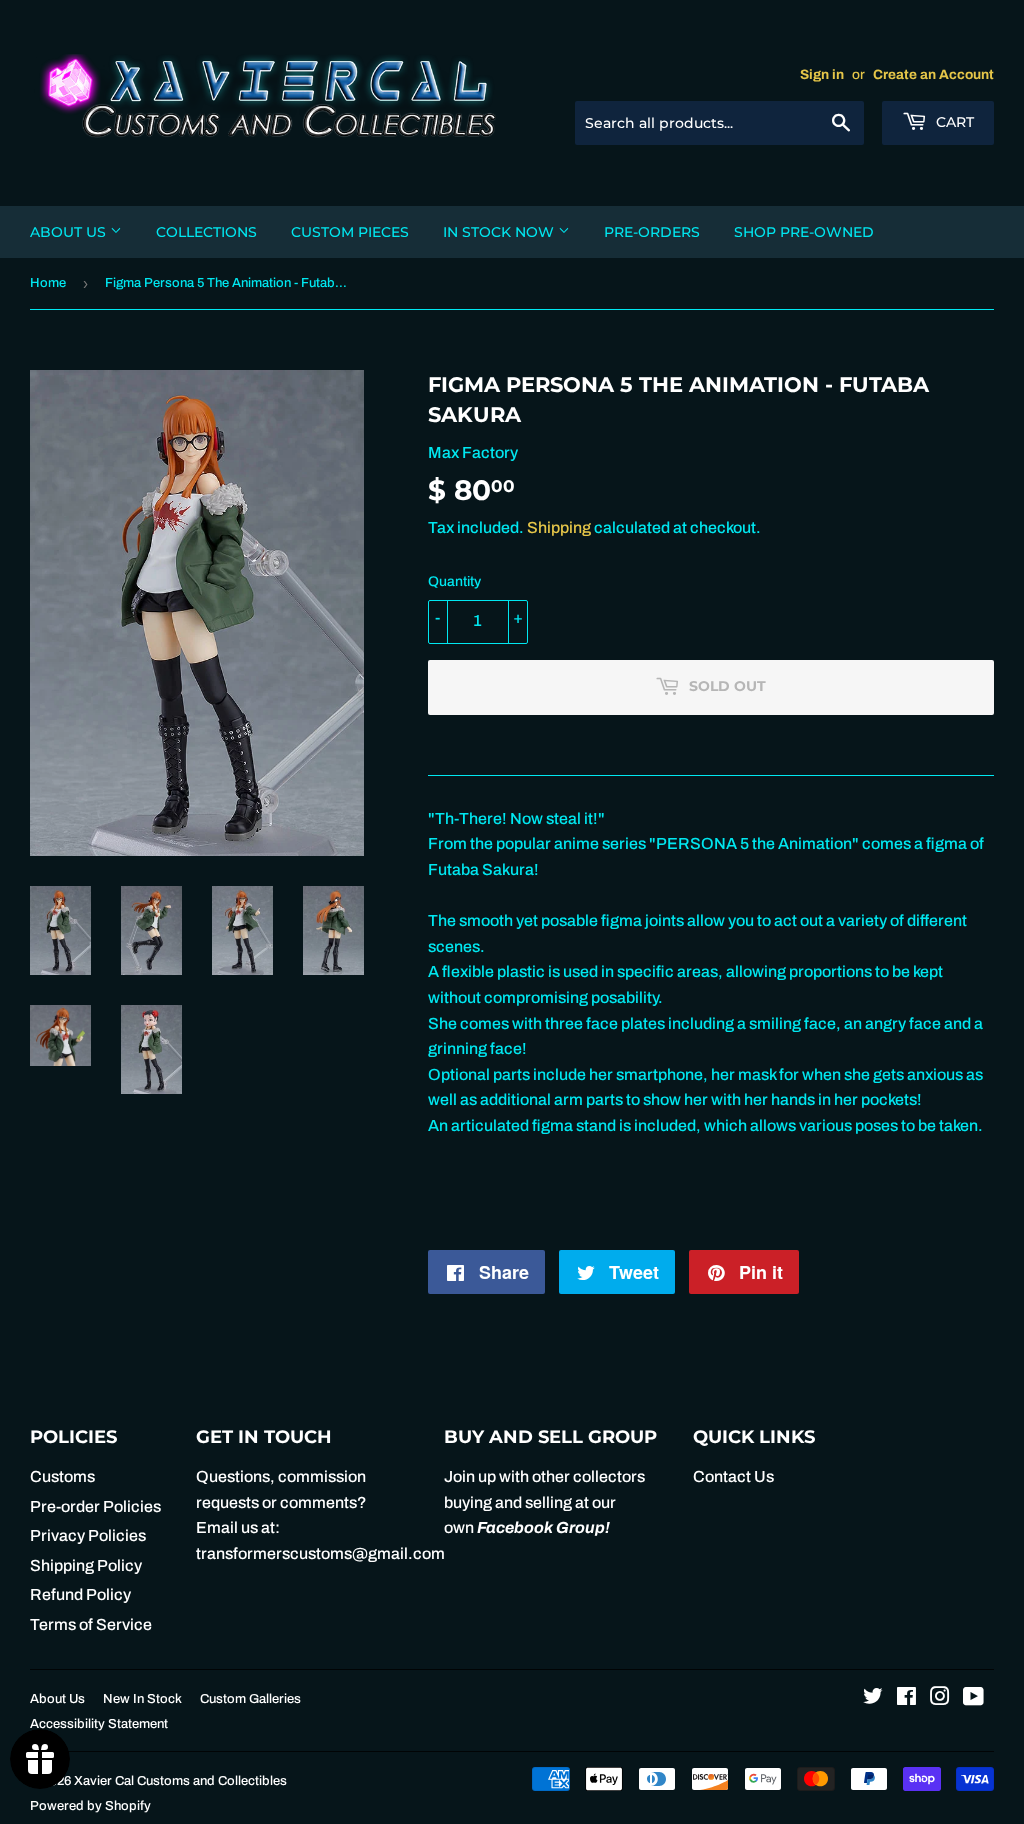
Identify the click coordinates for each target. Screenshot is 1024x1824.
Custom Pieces (350, 232)
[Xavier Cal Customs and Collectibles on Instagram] (940, 1698)
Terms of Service (91, 1624)
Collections (206, 232)
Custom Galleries (250, 1699)
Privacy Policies (88, 1535)
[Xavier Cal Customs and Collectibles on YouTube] (973, 1698)
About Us (70, 232)
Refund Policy (80, 1594)
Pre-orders (652, 232)
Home (48, 283)
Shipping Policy (86, 1565)
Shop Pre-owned (804, 232)
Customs (62, 1476)
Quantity (454, 581)
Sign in (822, 74)
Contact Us (733, 1476)
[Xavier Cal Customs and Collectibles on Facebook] (906, 1698)
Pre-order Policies (95, 1506)
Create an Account (933, 74)
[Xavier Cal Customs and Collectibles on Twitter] (873, 1698)
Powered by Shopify (90, 1806)
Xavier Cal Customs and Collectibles (180, 1781)
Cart (953, 122)
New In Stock (142, 1699)
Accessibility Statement (99, 1724)
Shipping (559, 527)
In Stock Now (500, 232)
